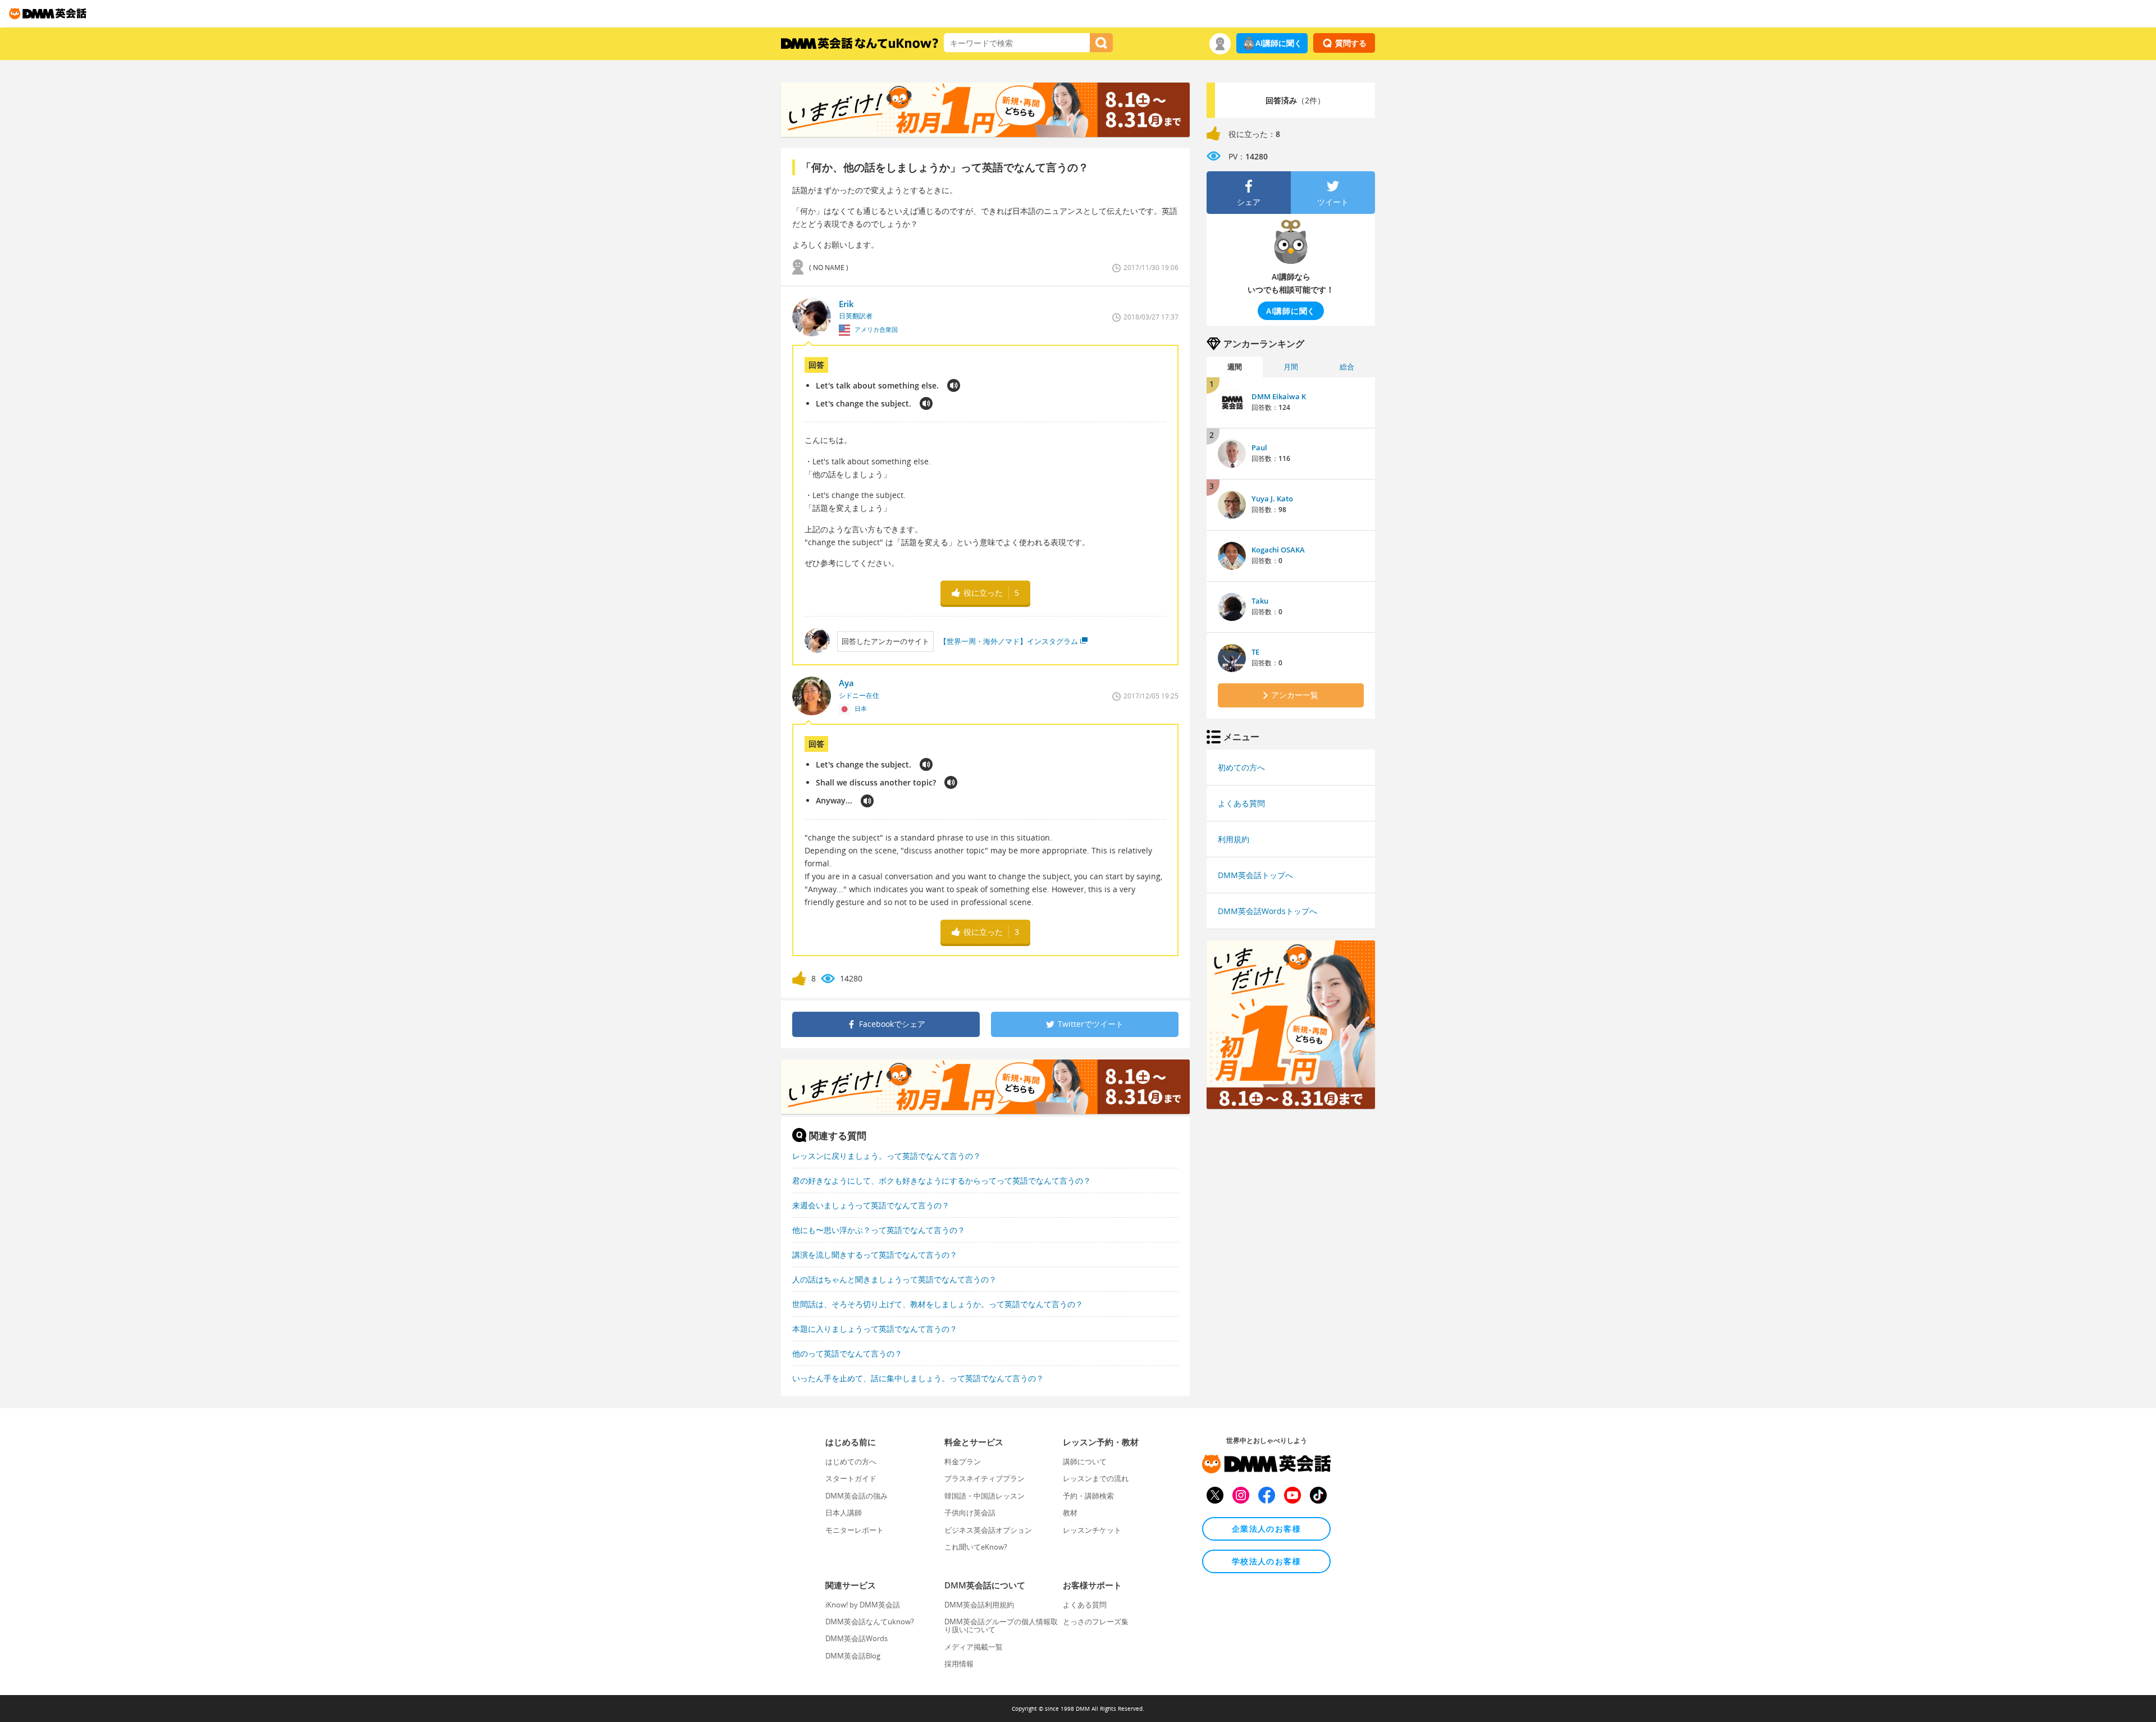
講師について (1085, 1461)
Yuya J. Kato (1272, 499)
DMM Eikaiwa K (1279, 396)
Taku (1260, 601)
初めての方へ (1241, 767)
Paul (1259, 447)
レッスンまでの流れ (1096, 1478)
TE (1255, 652)
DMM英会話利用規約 (979, 1605)
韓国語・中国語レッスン (985, 1496)
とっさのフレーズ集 (1096, 1621)
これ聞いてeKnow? (976, 1547)
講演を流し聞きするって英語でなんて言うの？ (875, 1255)
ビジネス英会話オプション (988, 1530)
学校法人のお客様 (1266, 1561)
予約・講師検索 (1088, 1496)
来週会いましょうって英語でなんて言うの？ (871, 1205)
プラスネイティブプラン (985, 1478)
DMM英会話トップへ (1255, 875)
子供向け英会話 (970, 1513)
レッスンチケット (1092, 1530)
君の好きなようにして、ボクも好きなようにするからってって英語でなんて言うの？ (942, 1180)
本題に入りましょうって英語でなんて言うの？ (875, 1329)
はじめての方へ (851, 1461)
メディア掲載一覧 (974, 1647)
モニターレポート (855, 1530)
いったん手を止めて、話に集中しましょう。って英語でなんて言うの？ (918, 1378)
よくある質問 (1241, 803)
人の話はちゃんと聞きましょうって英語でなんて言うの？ (894, 1279)
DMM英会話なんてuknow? (870, 1621)
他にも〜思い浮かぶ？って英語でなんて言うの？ (879, 1230)
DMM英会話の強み (857, 1496)
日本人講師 (844, 1513)
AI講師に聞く (1279, 43)
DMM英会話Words (857, 1638)
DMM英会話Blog (853, 1656)
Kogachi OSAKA (1278, 550)
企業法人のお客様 (1266, 1529)
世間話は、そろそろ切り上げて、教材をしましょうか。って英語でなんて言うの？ (938, 1304)
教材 (1070, 1513)
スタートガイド (851, 1478)
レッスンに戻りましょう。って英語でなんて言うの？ (887, 1156)
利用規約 (1234, 839)
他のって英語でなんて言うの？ (847, 1353)
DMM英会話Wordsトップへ (1267, 911)
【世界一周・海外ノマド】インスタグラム (1009, 641)
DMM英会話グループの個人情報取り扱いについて (1001, 1625)
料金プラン (963, 1461)
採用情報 (959, 1664)
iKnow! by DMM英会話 (863, 1605)
